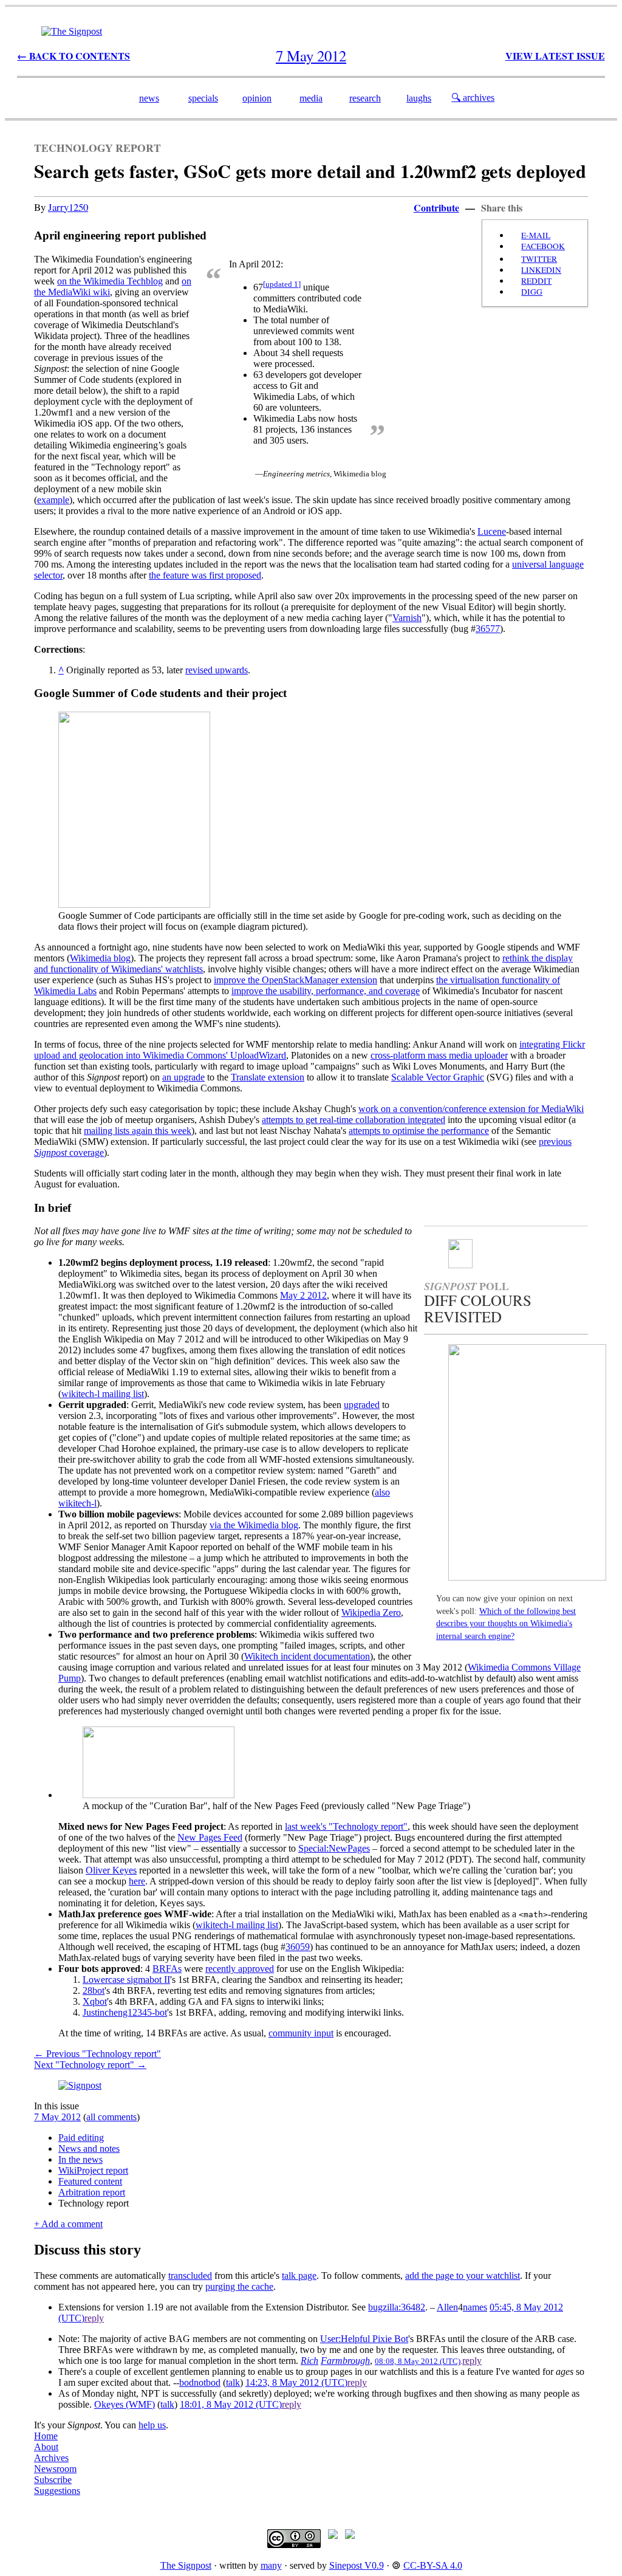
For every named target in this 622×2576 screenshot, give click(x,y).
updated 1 (282, 284)
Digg (532, 292)
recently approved (240, 1969)
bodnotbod (200, 2382)
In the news (80, 2159)
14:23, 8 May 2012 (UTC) (296, 2382)
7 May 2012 (57, 2117)
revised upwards (217, 670)
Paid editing (81, 2138)
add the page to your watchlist (463, 2275)
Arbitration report (92, 2192)
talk (233, 2382)
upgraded (362, 1405)
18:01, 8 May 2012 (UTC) (231, 2404)
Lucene (492, 531)
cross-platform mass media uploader (439, 1055)
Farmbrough (345, 2361)
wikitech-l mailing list (103, 1394)
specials (203, 98)
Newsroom (55, 2469)
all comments (111, 2117)
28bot (94, 1990)
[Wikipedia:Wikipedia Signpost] (72, 31)
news (149, 98)
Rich (309, 2361)
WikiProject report (93, 2170)
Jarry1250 (68, 207)
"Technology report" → (90, 2065)
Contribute (436, 208)
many (271, 2565)
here (137, 1881)
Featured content (90, 2181)
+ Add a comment (68, 2224)
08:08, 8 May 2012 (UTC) (418, 2361)
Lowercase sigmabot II (126, 1980)
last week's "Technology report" (346, 1826)
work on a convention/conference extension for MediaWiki (471, 1109)
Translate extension (268, 1077)
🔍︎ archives (473, 98)
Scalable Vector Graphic (438, 1077)
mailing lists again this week (138, 1131)
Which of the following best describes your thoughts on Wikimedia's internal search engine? (506, 1624)
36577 (488, 629)
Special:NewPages (334, 1848)
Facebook (543, 246)
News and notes (89, 2148)
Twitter (539, 259)
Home (46, 2436)
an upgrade (183, 1077)
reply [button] (94, 2318)
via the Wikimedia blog (254, 1525)
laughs (419, 98)
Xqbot (95, 2001)
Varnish (407, 618)
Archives (51, 2458)
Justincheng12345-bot (125, 2012)
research (365, 98)
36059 (298, 1947)
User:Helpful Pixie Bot (364, 2339)
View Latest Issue (555, 56)
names (475, 2307)
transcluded (190, 2275)
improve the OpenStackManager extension (296, 980)
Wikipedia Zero (371, 1613)
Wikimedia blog (100, 958)
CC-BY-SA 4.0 (433, 2565)
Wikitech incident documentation (307, 1656)
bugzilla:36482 (397, 2307)
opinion (257, 98)
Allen (447, 2307)
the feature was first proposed (205, 575)
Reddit (536, 281)
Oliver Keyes (111, 1870)
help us (152, 2425)
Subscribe (53, 2480)
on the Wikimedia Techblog (110, 281)
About (46, 2447)
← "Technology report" (97, 2054)
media (311, 98)
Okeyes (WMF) (125, 2404)
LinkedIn (541, 270)
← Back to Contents (73, 56)
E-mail (536, 235)
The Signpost (186, 2565)
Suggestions (57, 2491)
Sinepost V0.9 (357, 2565)
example (53, 500)
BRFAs (167, 1969)
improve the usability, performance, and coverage (326, 991)
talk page (299, 2275)
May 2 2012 (303, 1295)
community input (301, 2033)
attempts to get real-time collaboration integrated (354, 1120)
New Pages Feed (210, 1837)
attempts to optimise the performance (419, 1131)
